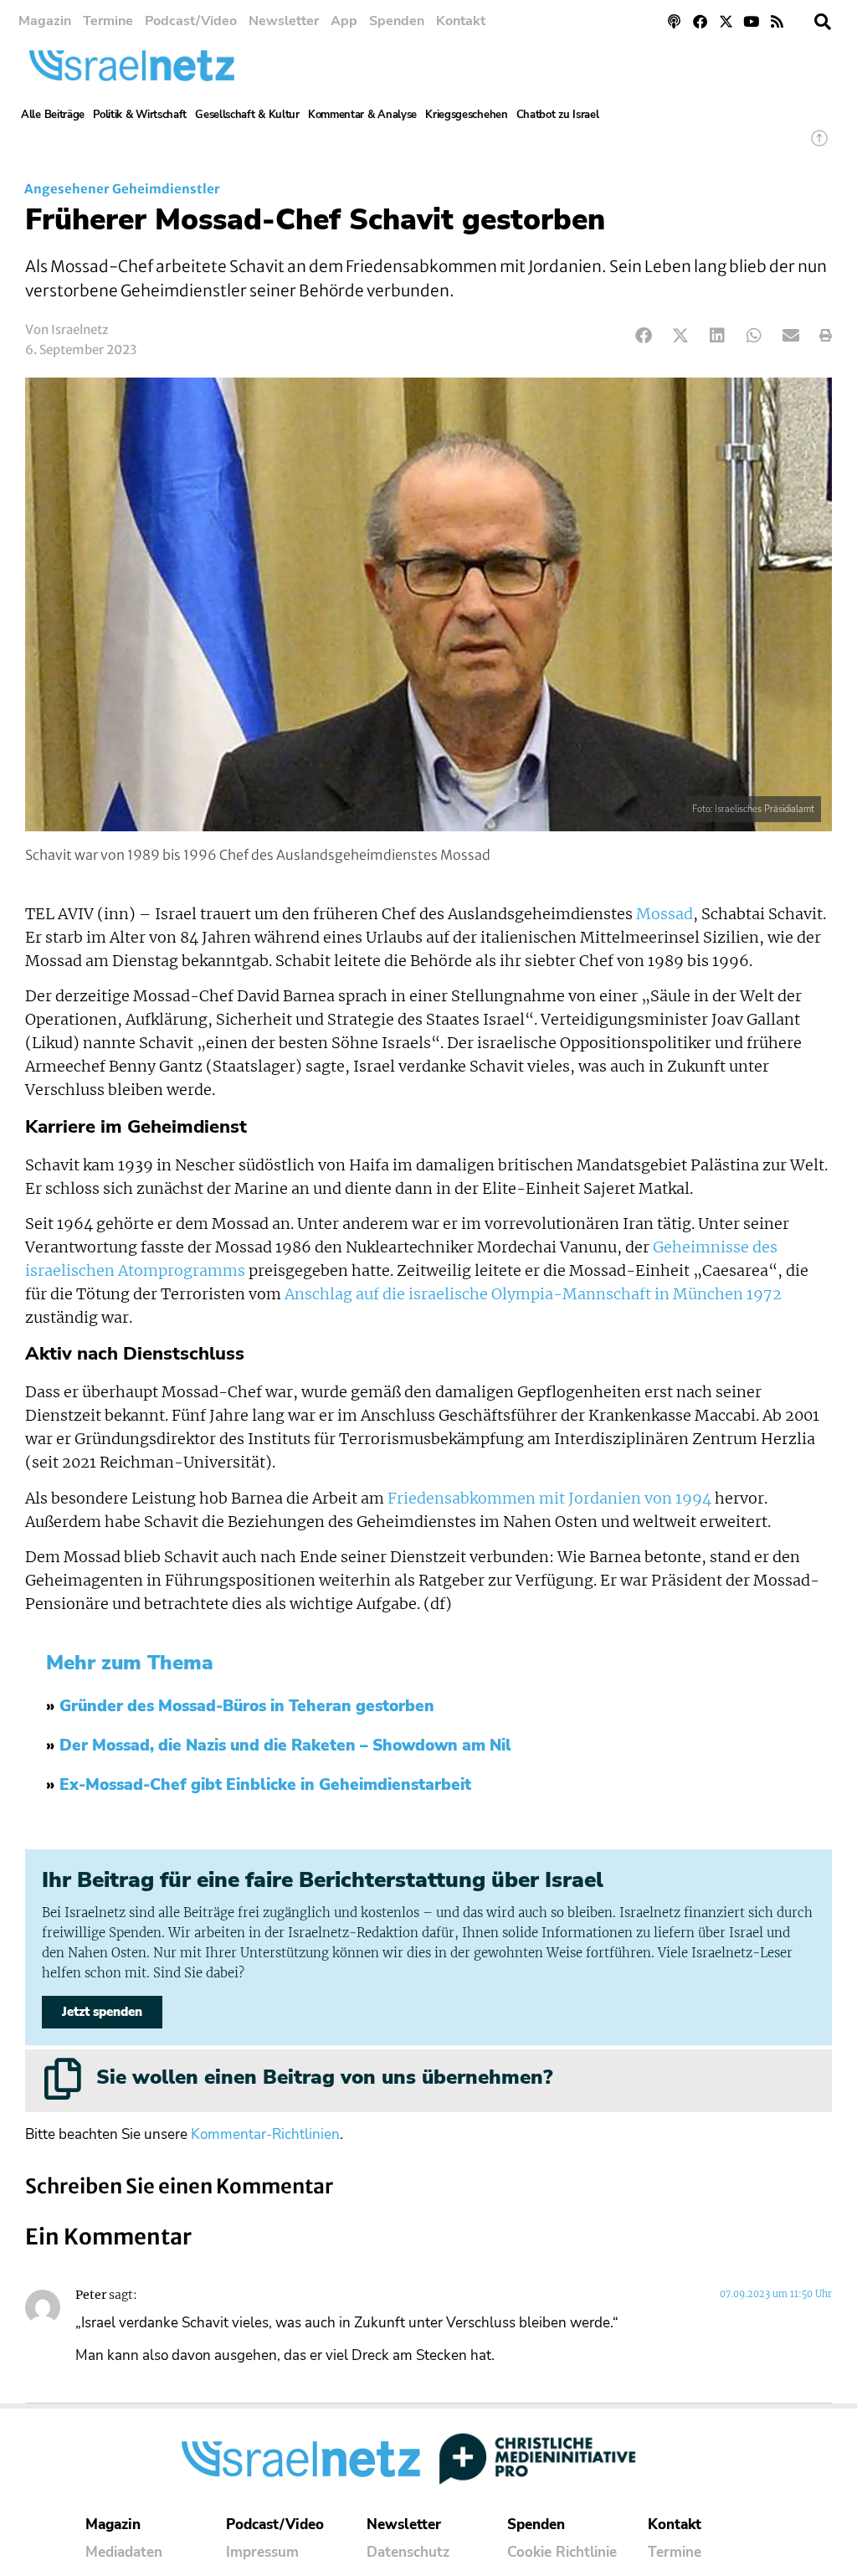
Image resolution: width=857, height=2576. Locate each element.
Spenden (397, 21)
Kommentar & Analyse (362, 115)
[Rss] (777, 21)
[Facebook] (700, 21)
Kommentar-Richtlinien (265, 2134)
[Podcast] (675, 21)
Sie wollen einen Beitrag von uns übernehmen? (324, 2077)
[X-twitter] (726, 21)
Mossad (665, 914)
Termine (108, 21)
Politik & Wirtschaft (140, 115)
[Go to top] (819, 146)
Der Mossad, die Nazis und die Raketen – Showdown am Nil (285, 1746)
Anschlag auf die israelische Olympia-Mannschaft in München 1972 (533, 1294)
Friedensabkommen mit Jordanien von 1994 (549, 1499)
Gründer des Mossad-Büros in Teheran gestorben (247, 1706)
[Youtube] (751, 21)
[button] (823, 22)
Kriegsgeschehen (467, 115)
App (344, 21)
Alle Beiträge (53, 115)
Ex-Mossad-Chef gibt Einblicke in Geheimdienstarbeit (265, 1785)
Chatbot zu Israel (558, 115)
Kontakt (461, 21)
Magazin (45, 21)
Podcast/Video (191, 21)
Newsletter (284, 21)
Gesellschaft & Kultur (247, 115)
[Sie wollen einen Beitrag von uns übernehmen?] (63, 2079)
